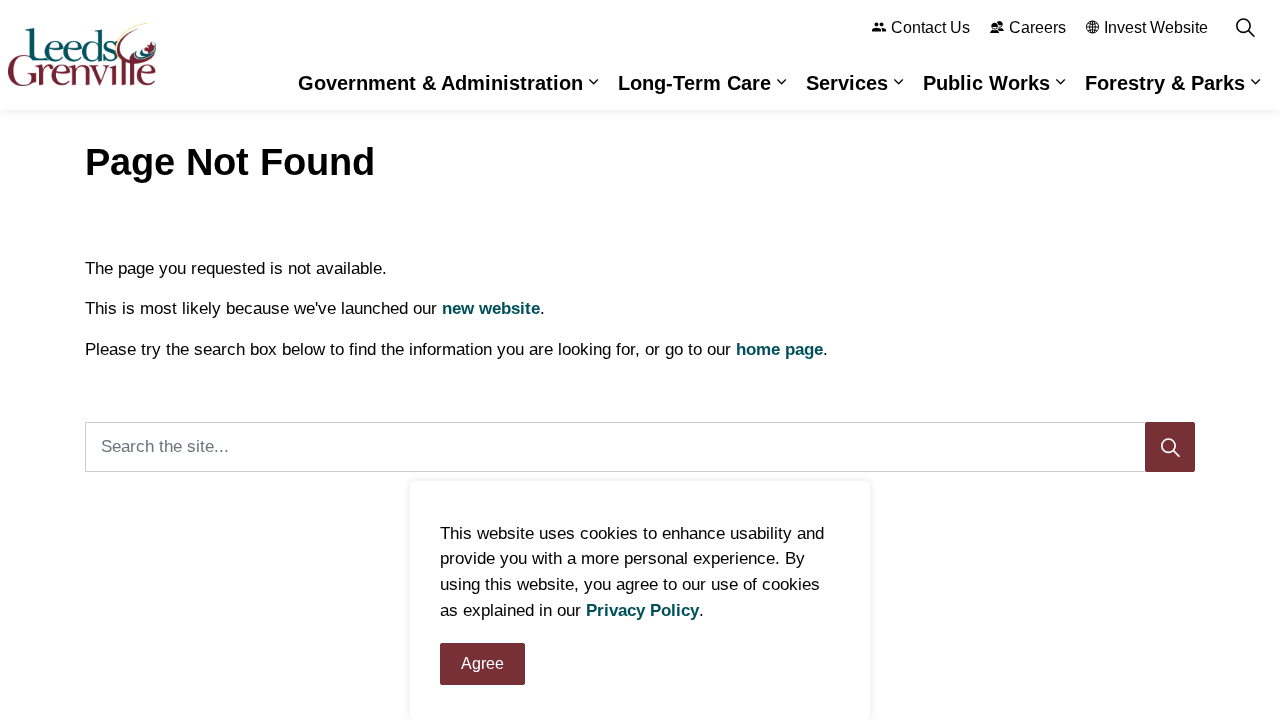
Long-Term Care (694, 83)
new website (491, 308)
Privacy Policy (642, 610)
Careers (1037, 27)
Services (847, 83)
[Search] (1170, 447)
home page (779, 349)
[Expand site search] (1245, 27)
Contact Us (930, 27)
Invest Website (1156, 27)
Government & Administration (440, 83)
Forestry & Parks (1165, 83)
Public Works (986, 83)
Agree (482, 663)
